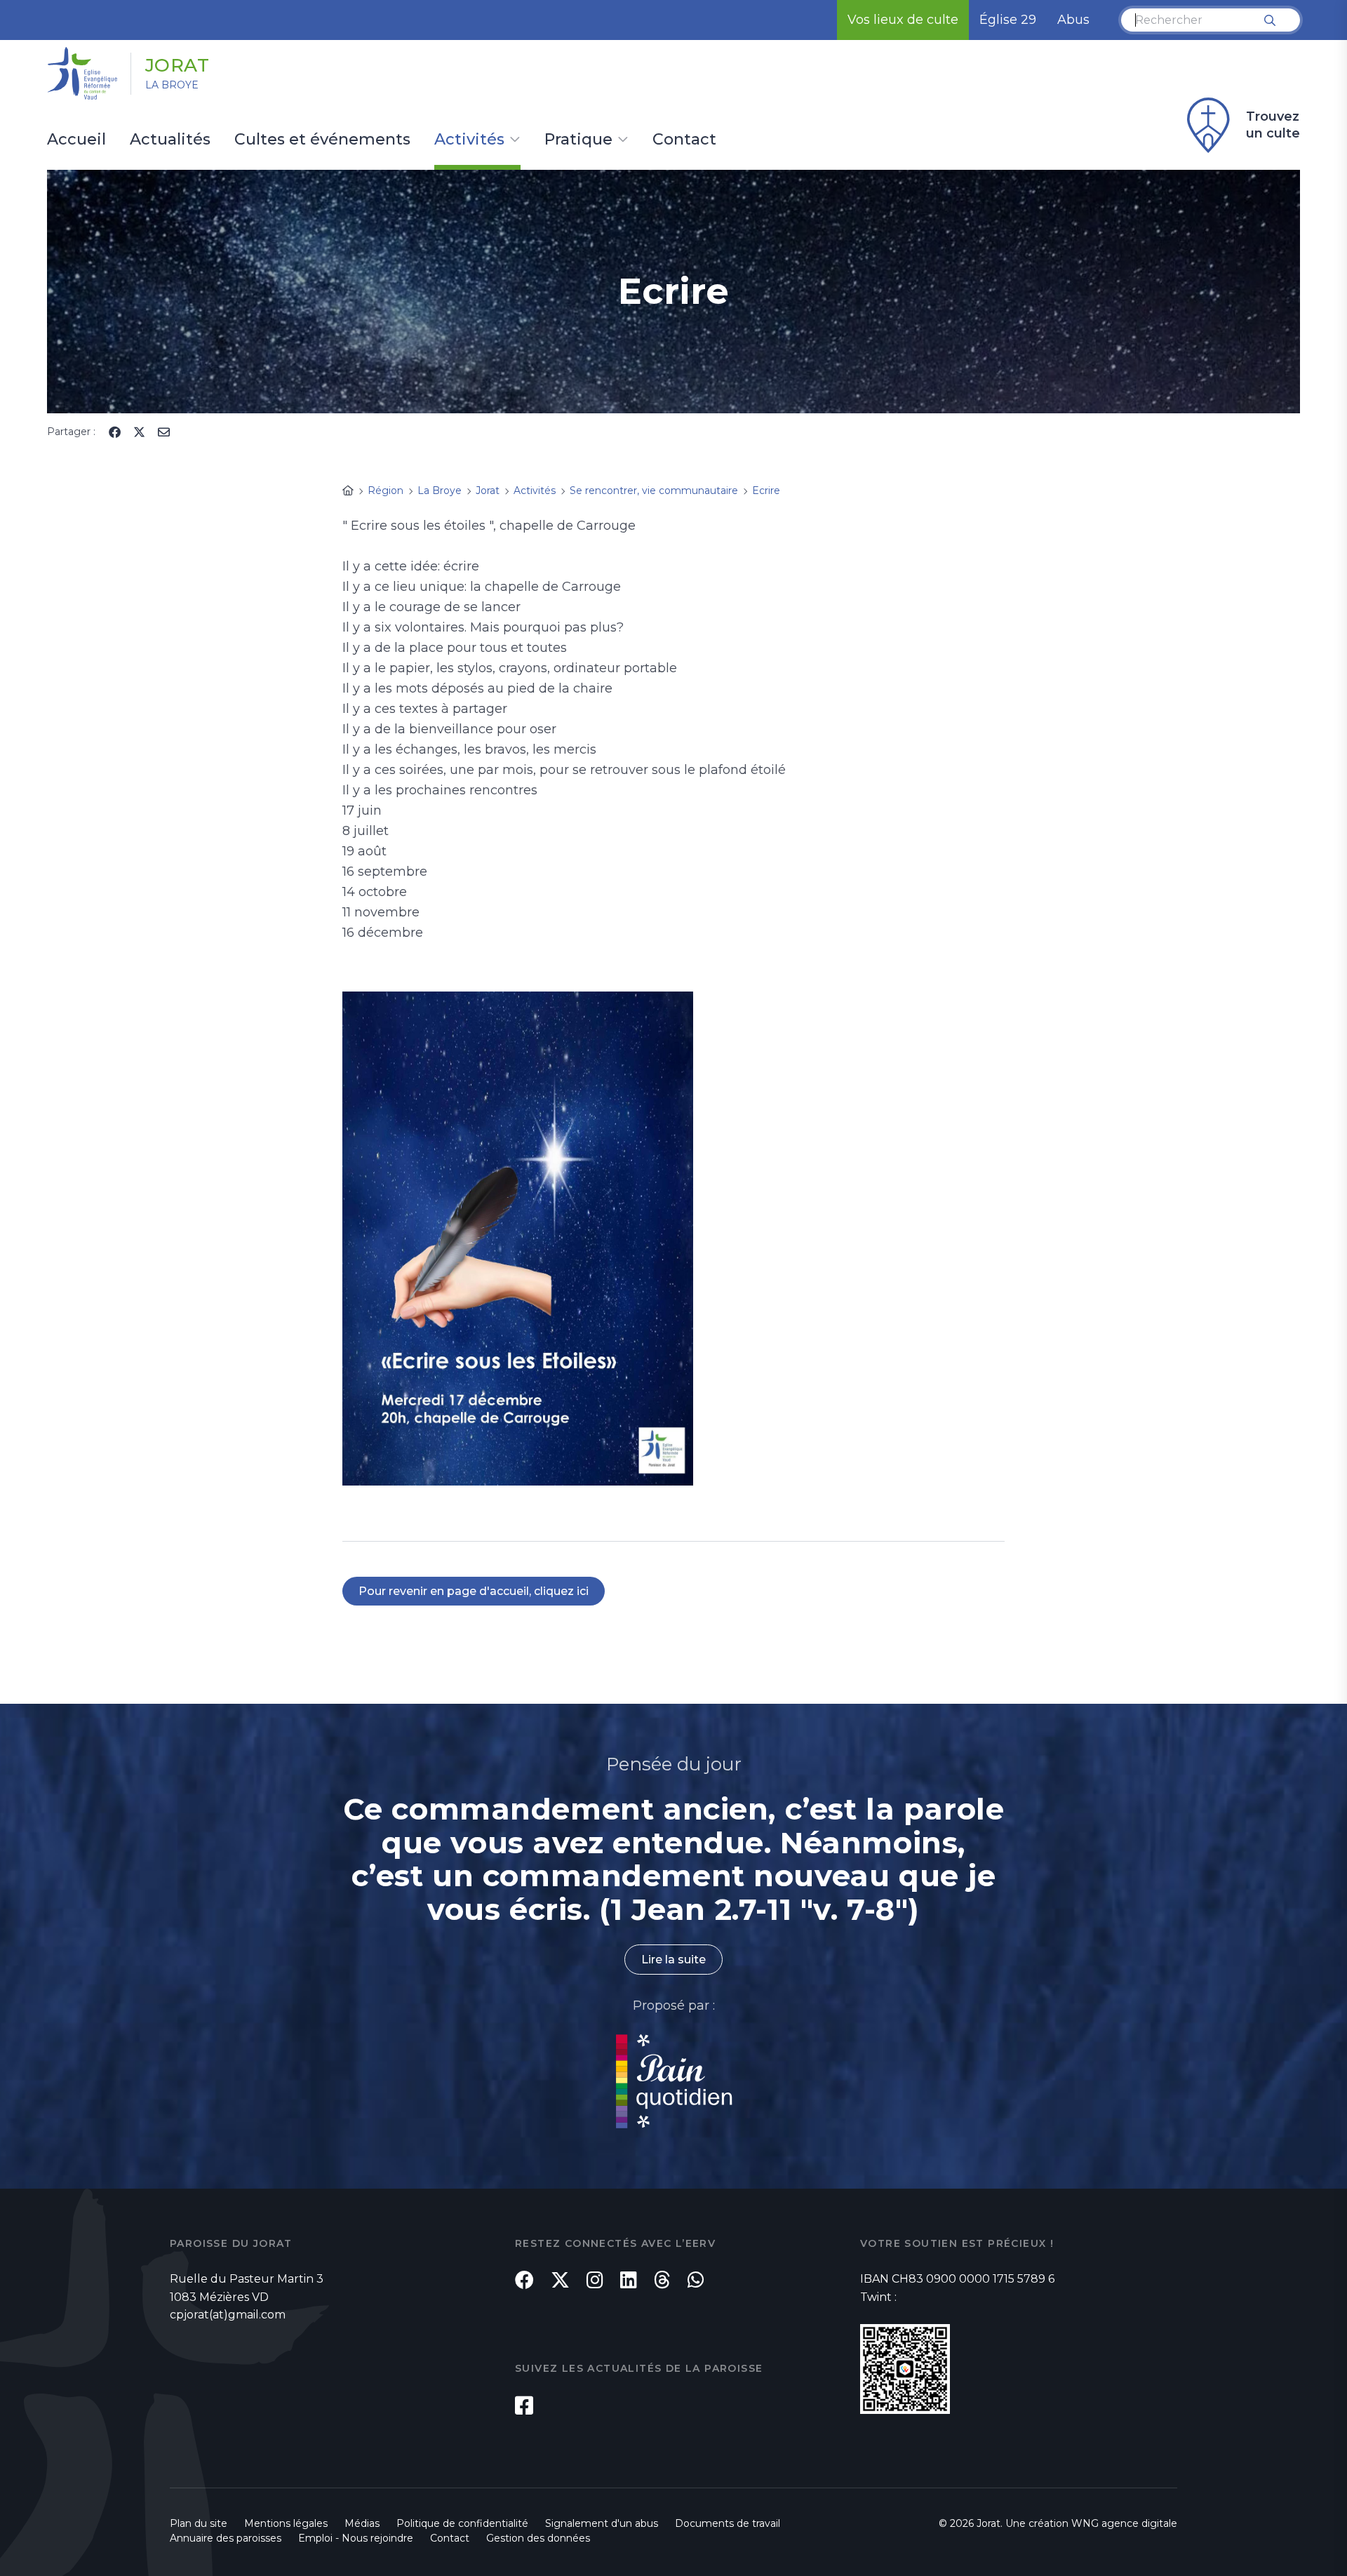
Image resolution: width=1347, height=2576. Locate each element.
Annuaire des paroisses (226, 2538)
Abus (1073, 20)
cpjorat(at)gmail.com (228, 2315)
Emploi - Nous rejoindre (356, 2538)
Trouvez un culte (1273, 125)
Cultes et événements (322, 140)
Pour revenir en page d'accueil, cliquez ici (474, 1591)
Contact (684, 140)
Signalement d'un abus (602, 2523)
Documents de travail (728, 2523)
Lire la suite (673, 1960)
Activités (469, 140)
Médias (362, 2523)
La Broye (172, 85)
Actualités (170, 140)
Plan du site (199, 2523)
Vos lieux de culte (903, 20)
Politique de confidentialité (462, 2523)
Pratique (578, 140)
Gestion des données (538, 2538)
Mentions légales (286, 2523)
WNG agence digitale (1124, 2523)
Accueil (76, 140)
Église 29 (1008, 20)
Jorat (177, 65)
